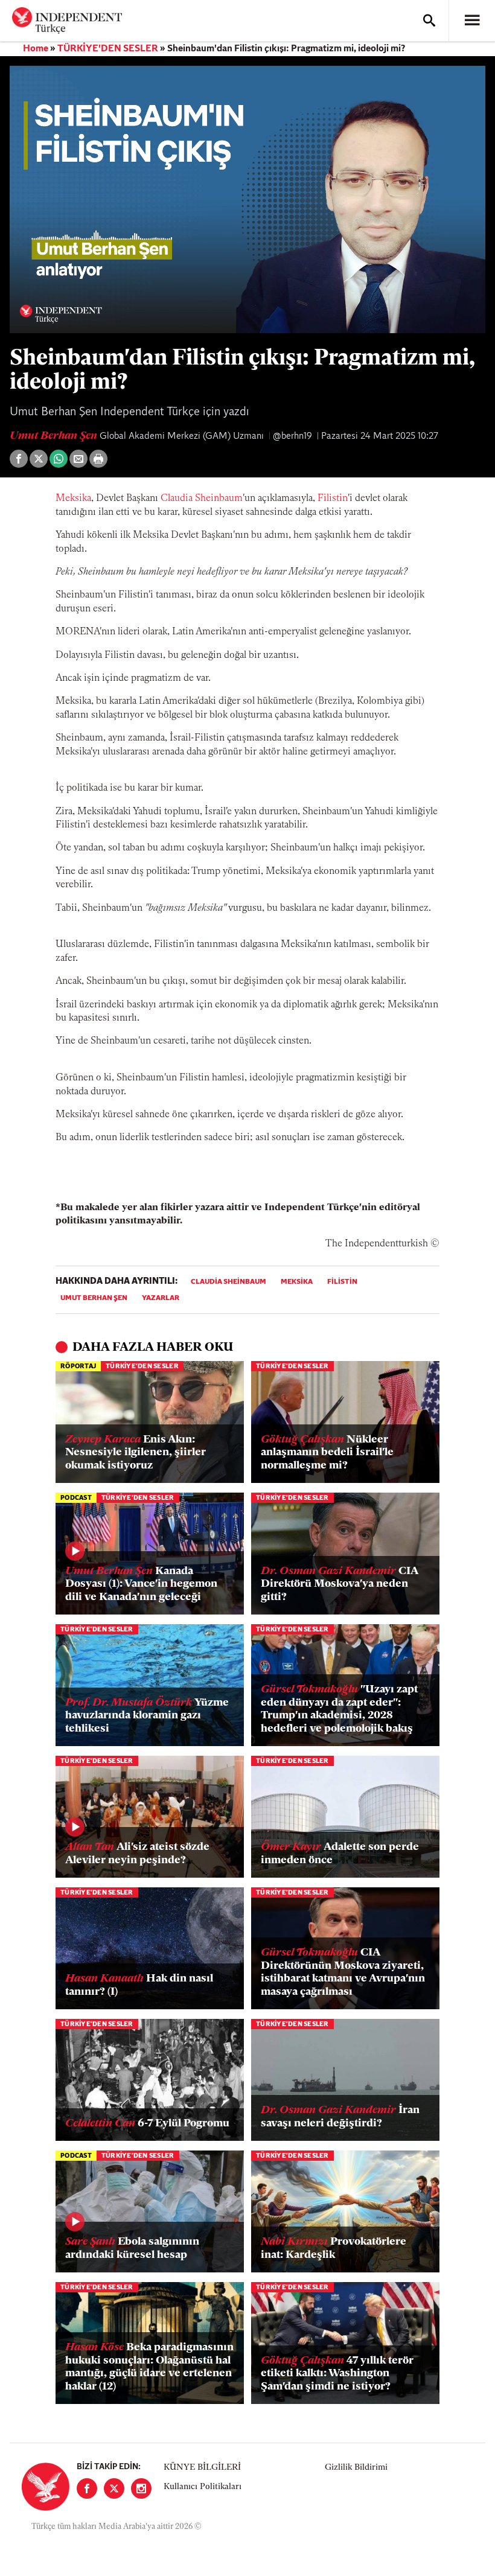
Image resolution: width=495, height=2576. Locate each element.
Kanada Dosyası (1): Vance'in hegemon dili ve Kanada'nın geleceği (141, 1585)
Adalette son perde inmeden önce (340, 1854)
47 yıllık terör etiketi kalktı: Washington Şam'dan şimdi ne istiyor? (337, 2374)
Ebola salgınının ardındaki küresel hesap (132, 2249)
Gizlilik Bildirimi (356, 2468)
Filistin (333, 499)
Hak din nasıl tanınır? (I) (139, 1986)
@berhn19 (292, 436)
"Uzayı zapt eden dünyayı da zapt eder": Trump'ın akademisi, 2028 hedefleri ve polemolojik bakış (339, 1710)
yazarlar (161, 1298)
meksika (297, 1282)
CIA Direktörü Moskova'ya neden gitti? (339, 1585)
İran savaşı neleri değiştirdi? (340, 2117)
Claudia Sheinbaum (202, 499)
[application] (247, 199)
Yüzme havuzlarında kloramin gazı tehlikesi (147, 1716)
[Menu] (472, 21)
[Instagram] (141, 2488)
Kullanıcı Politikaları (203, 2487)
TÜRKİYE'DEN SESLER (108, 49)
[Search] (429, 21)
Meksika (73, 499)
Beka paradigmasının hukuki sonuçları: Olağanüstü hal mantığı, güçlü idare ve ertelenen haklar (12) (149, 2367)
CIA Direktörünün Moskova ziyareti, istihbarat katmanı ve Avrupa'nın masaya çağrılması (343, 1973)
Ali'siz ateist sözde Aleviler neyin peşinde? (137, 1854)
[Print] (98, 459)
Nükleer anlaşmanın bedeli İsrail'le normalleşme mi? (327, 1453)
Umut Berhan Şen (55, 436)
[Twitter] (114, 2488)
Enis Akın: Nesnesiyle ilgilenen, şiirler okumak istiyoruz (136, 1453)
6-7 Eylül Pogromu (147, 2124)
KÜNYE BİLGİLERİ (202, 2468)
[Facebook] (87, 2488)
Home (36, 49)
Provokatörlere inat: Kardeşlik (334, 2249)
